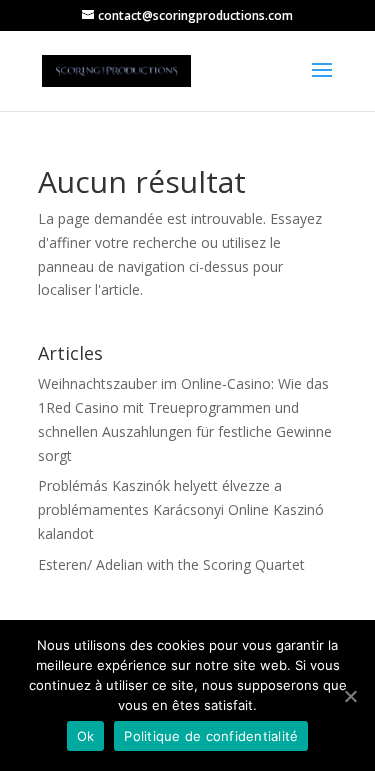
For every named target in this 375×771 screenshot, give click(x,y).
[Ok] (350, 696)
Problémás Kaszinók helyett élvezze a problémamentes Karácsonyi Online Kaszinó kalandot (181, 509)
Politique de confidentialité (211, 736)
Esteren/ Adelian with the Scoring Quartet (171, 564)
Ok (86, 736)
